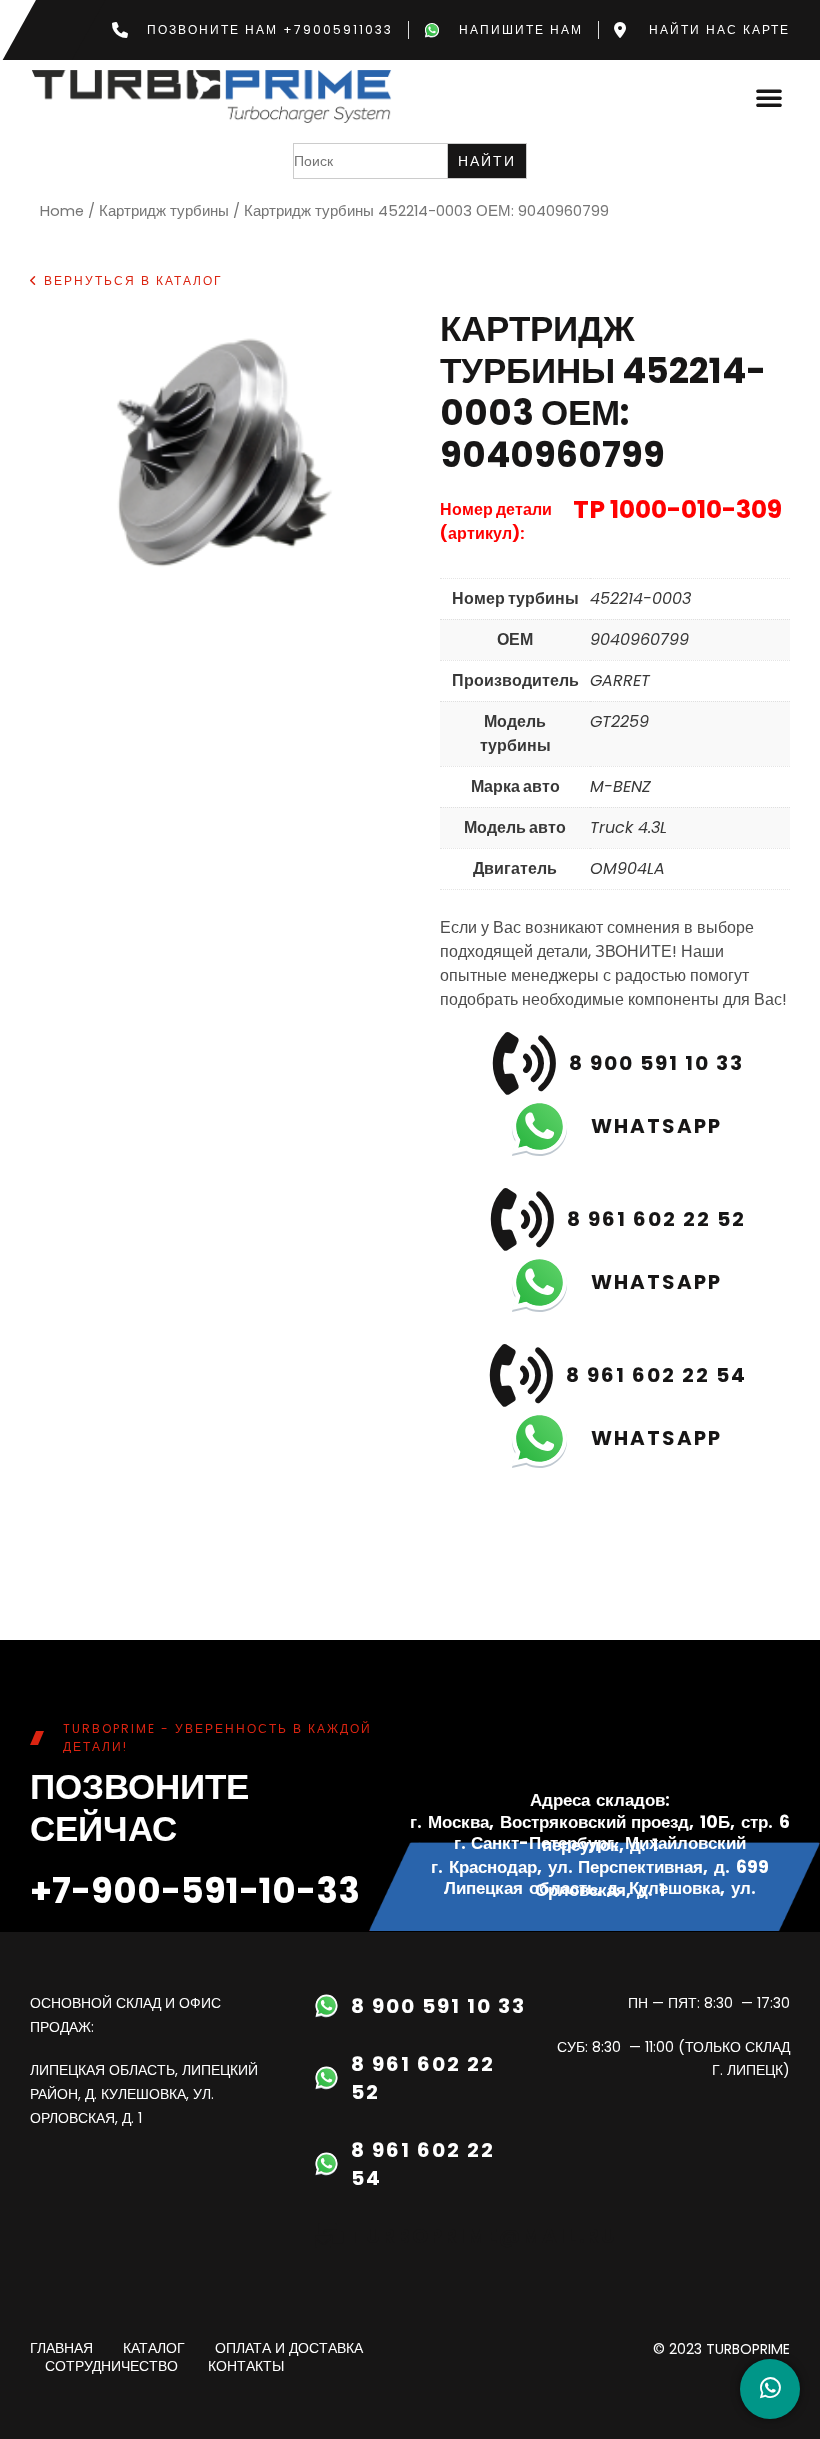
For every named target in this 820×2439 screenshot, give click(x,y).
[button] (769, 97)
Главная (61, 2349)
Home (62, 211)
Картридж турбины (164, 211)
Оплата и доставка (289, 2349)
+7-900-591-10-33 (195, 1890)
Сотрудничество (111, 2367)
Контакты (246, 2367)
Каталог (154, 2349)
